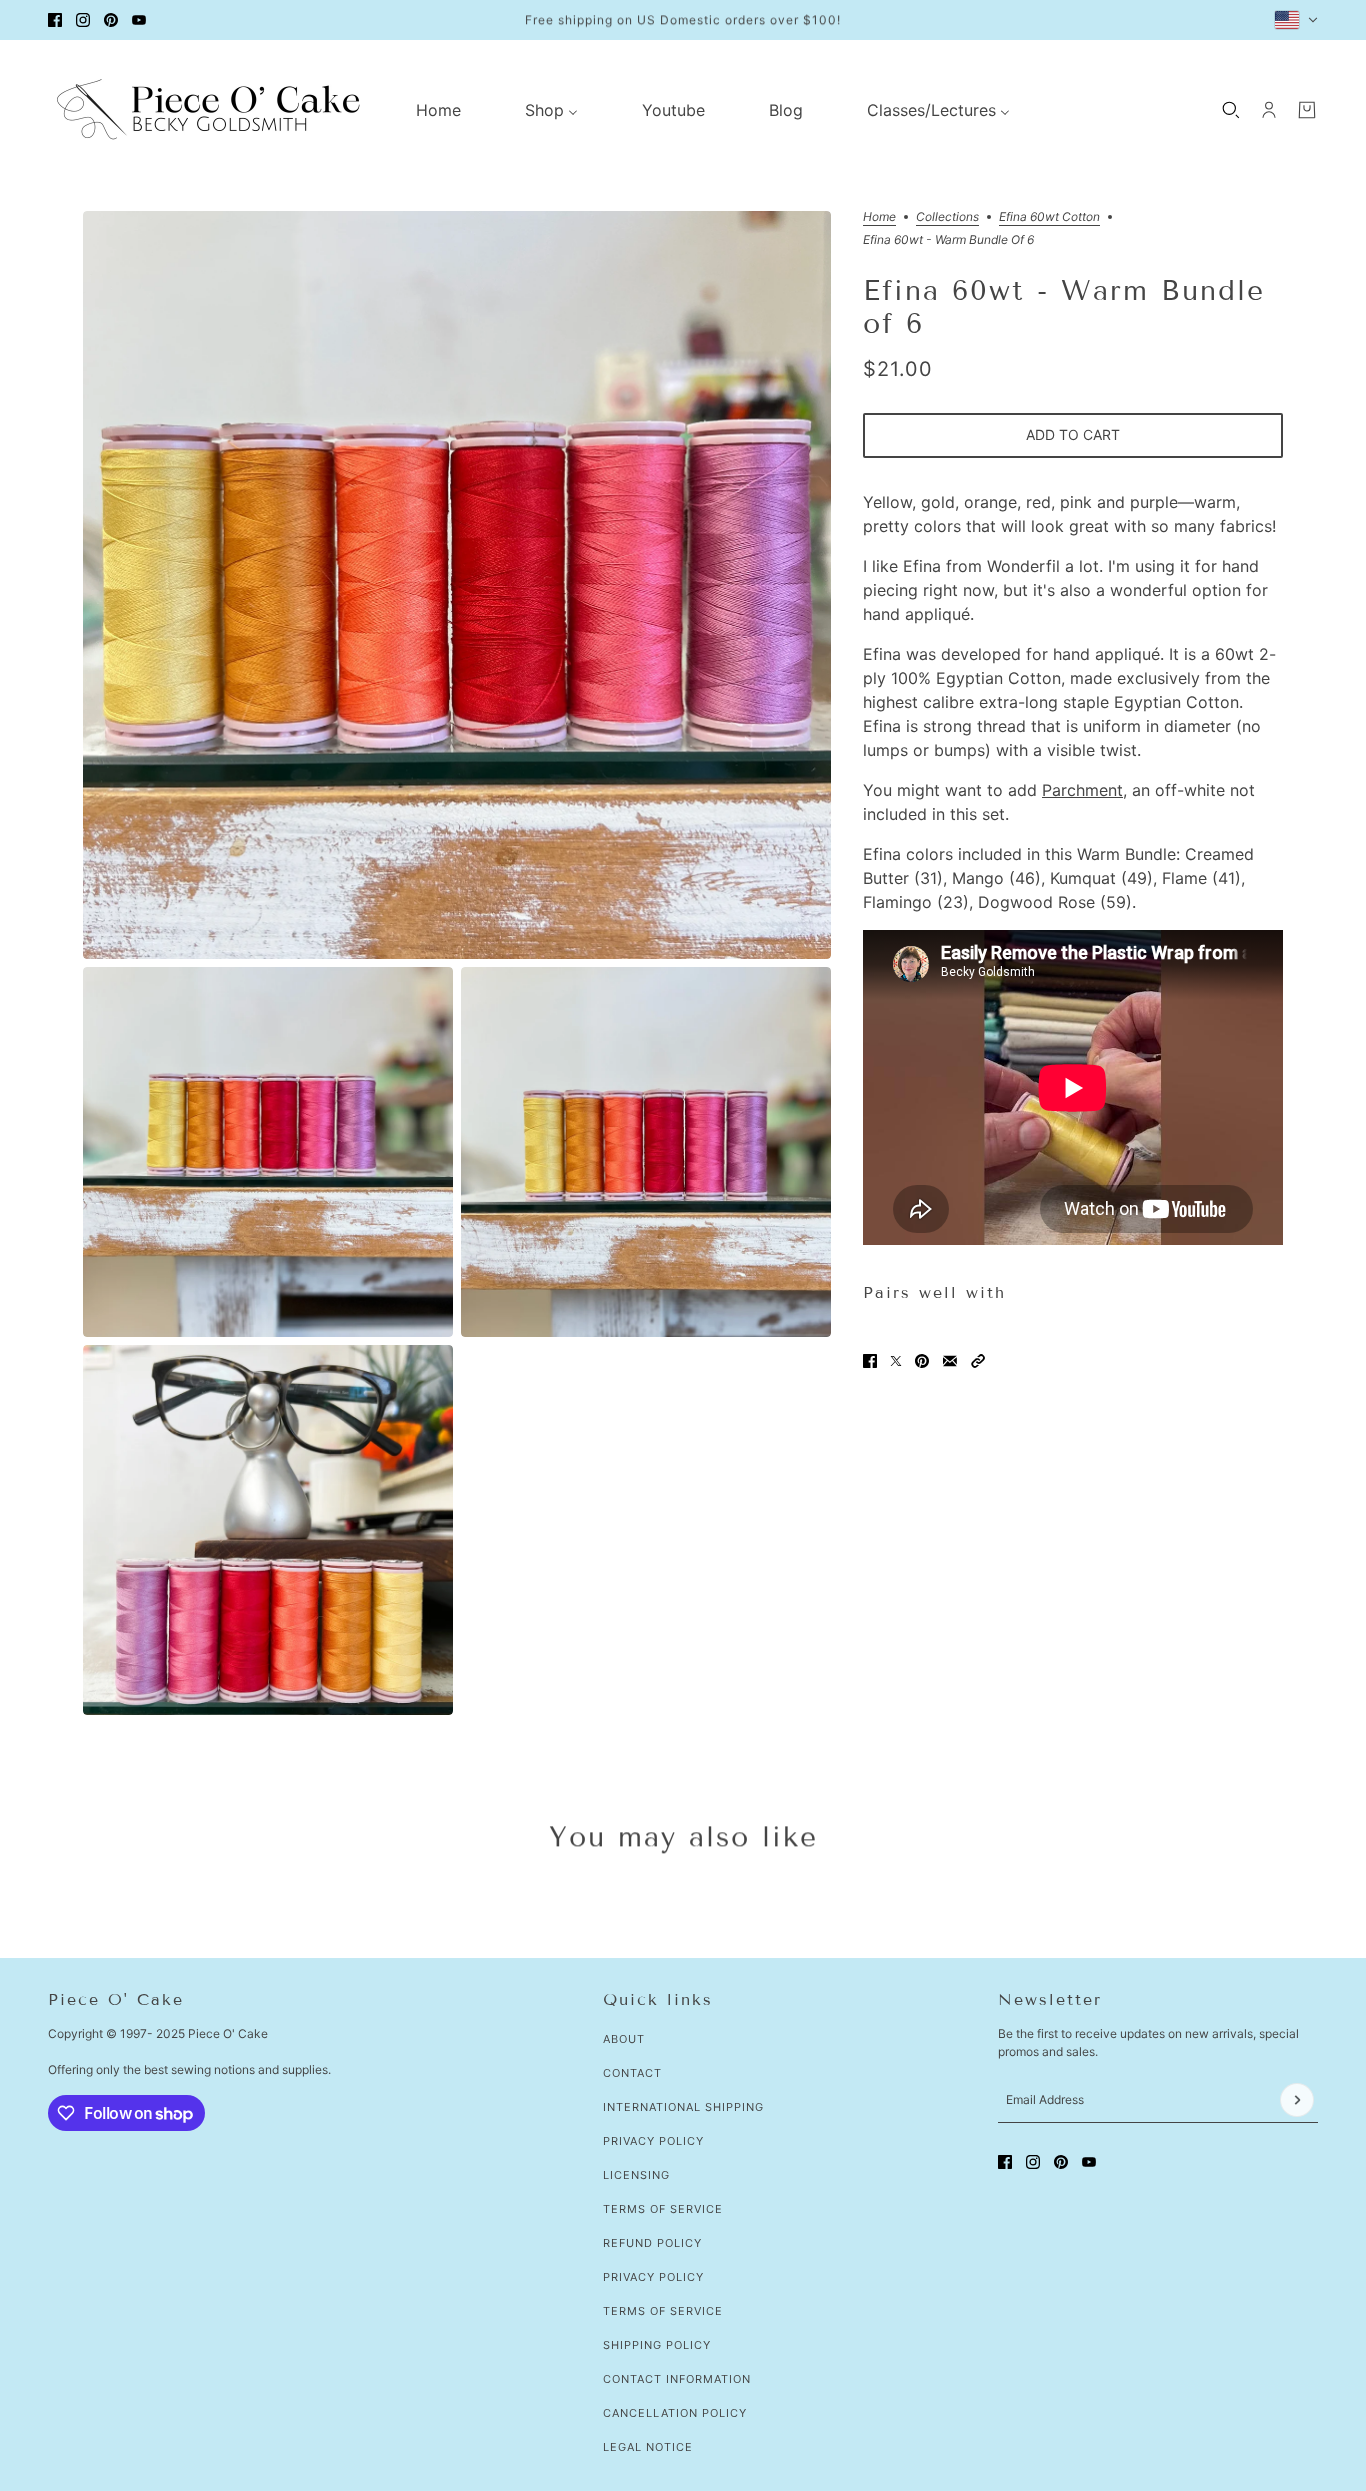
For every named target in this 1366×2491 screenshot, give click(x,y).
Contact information (677, 2379)
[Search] (1231, 110)
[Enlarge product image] (457, 585)
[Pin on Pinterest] (922, 1361)
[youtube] (139, 20)
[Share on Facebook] (870, 1361)
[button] (978, 1361)
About (624, 2039)
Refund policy (652, 2243)
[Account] (1269, 110)
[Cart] (1307, 110)
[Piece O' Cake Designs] (208, 109)
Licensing (636, 2175)
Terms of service (663, 2311)
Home (879, 217)
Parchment (1082, 790)
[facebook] (55, 20)
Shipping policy (657, 2345)
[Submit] (1297, 2100)
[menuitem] (438, 110)
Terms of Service (663, 2209)
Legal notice (648, 2447)
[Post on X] (896, 1361)
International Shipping (683, 2107)
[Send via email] (950, 1361)
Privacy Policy (653, 2141)
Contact (632, 2073)
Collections (947, 217)
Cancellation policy (675, 2413)
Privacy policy (653, 2277)
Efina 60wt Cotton (1049, 217)
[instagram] (83, 20)
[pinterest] (111, 20)
